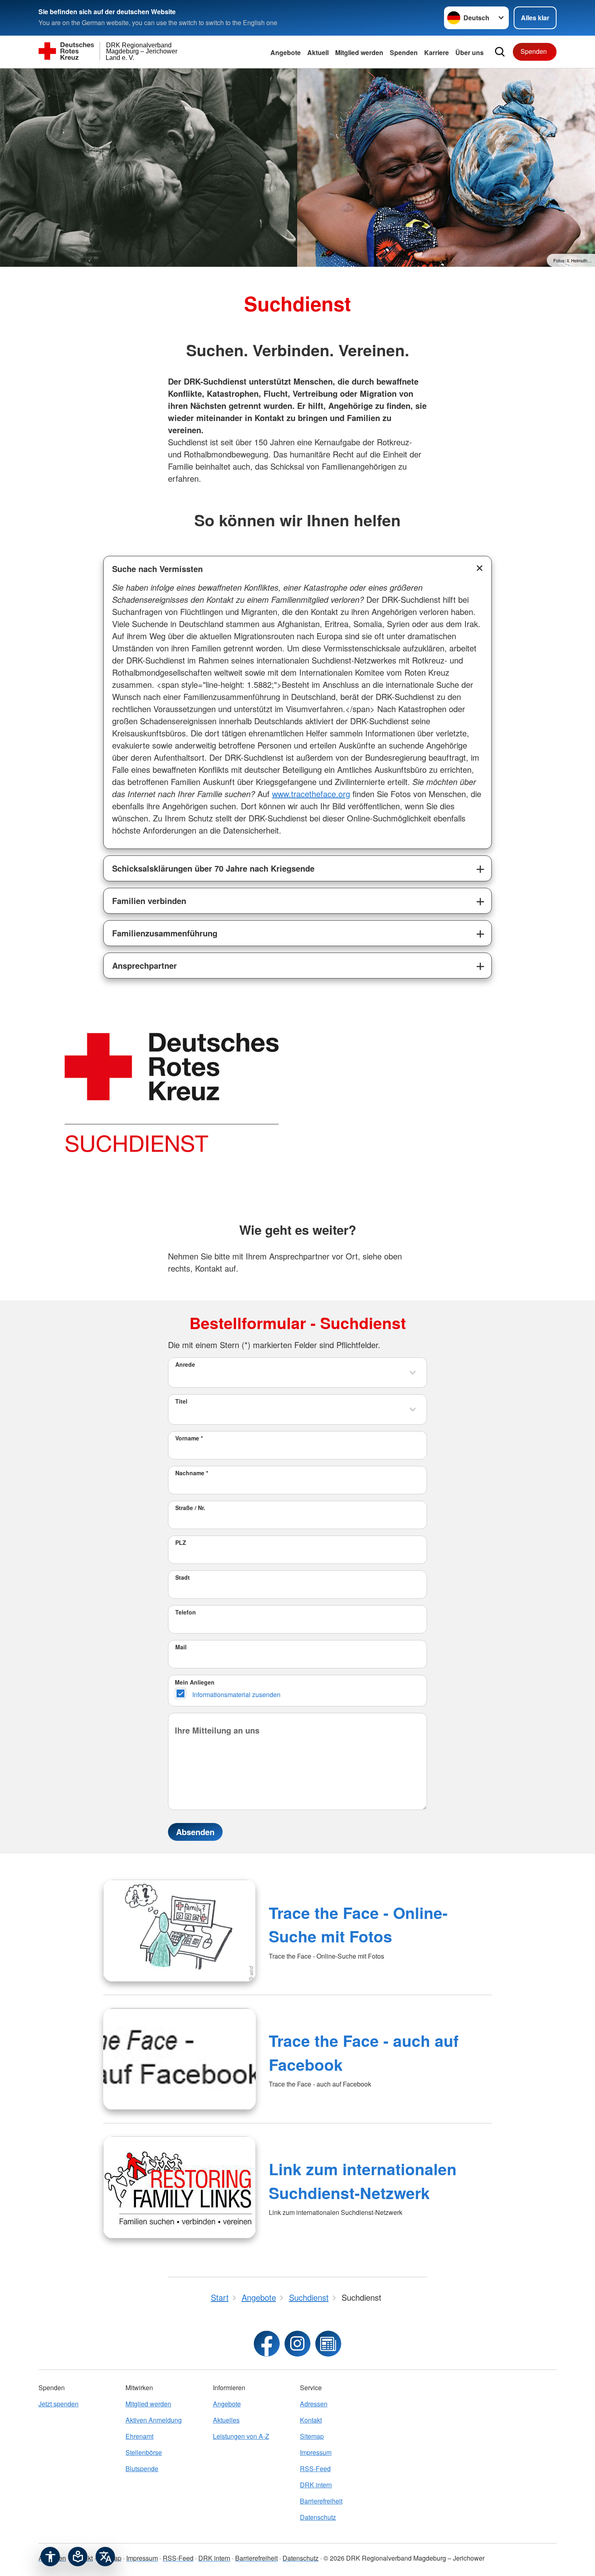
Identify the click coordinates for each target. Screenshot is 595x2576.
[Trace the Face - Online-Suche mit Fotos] (180, 1931)
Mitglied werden (148, 2404)
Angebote (286, 52)
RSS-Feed (315, 2469)
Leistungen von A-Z (241, 2436)
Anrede (185, 1364)
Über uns (470, 52)
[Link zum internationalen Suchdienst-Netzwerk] (180, 2187)
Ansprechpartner (144, 965)
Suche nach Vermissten (157, 569)
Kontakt (311, 2420)
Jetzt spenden (58, 2404)
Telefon (186, 1612)
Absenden (195, 1832)
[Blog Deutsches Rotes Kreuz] (328, 2344)
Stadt (183, 1577)
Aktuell (318, 52)
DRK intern (316, 2485)
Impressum (316, 2452)
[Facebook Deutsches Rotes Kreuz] (267, 2344)
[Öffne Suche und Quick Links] (500, 52)
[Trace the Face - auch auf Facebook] (180, 2059)
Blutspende (142, 2469)
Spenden (404, 52)
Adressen (314, 2404)
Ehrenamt (139, 2436)
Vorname (189, 1438)
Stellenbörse (144, 2452)
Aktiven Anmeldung (154, 2420)
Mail (181, 1647)
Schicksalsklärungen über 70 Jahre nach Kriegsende (213, 868)
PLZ (181, 1542)
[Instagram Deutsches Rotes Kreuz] (297, 2344)
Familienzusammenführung (165, 933)
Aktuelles (226, 2420)
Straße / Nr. (190, 1508)
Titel (181, 1401)
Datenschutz (318, 2517)
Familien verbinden (149, 901)
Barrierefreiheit (321, 2501)
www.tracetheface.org (311, 794)
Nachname (192, 1473)
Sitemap (312, 2436)
